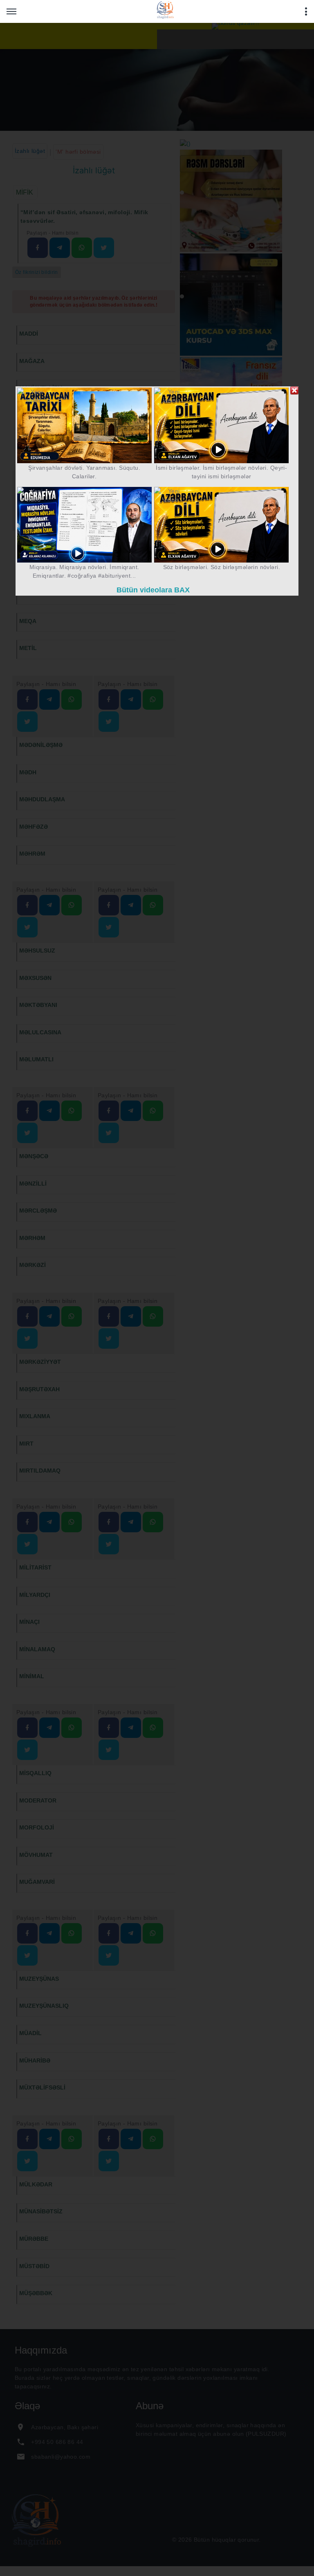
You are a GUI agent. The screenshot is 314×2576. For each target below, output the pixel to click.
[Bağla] (294, 390)
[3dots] (306, 11)
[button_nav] (11, 11)
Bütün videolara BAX (153, 590)
